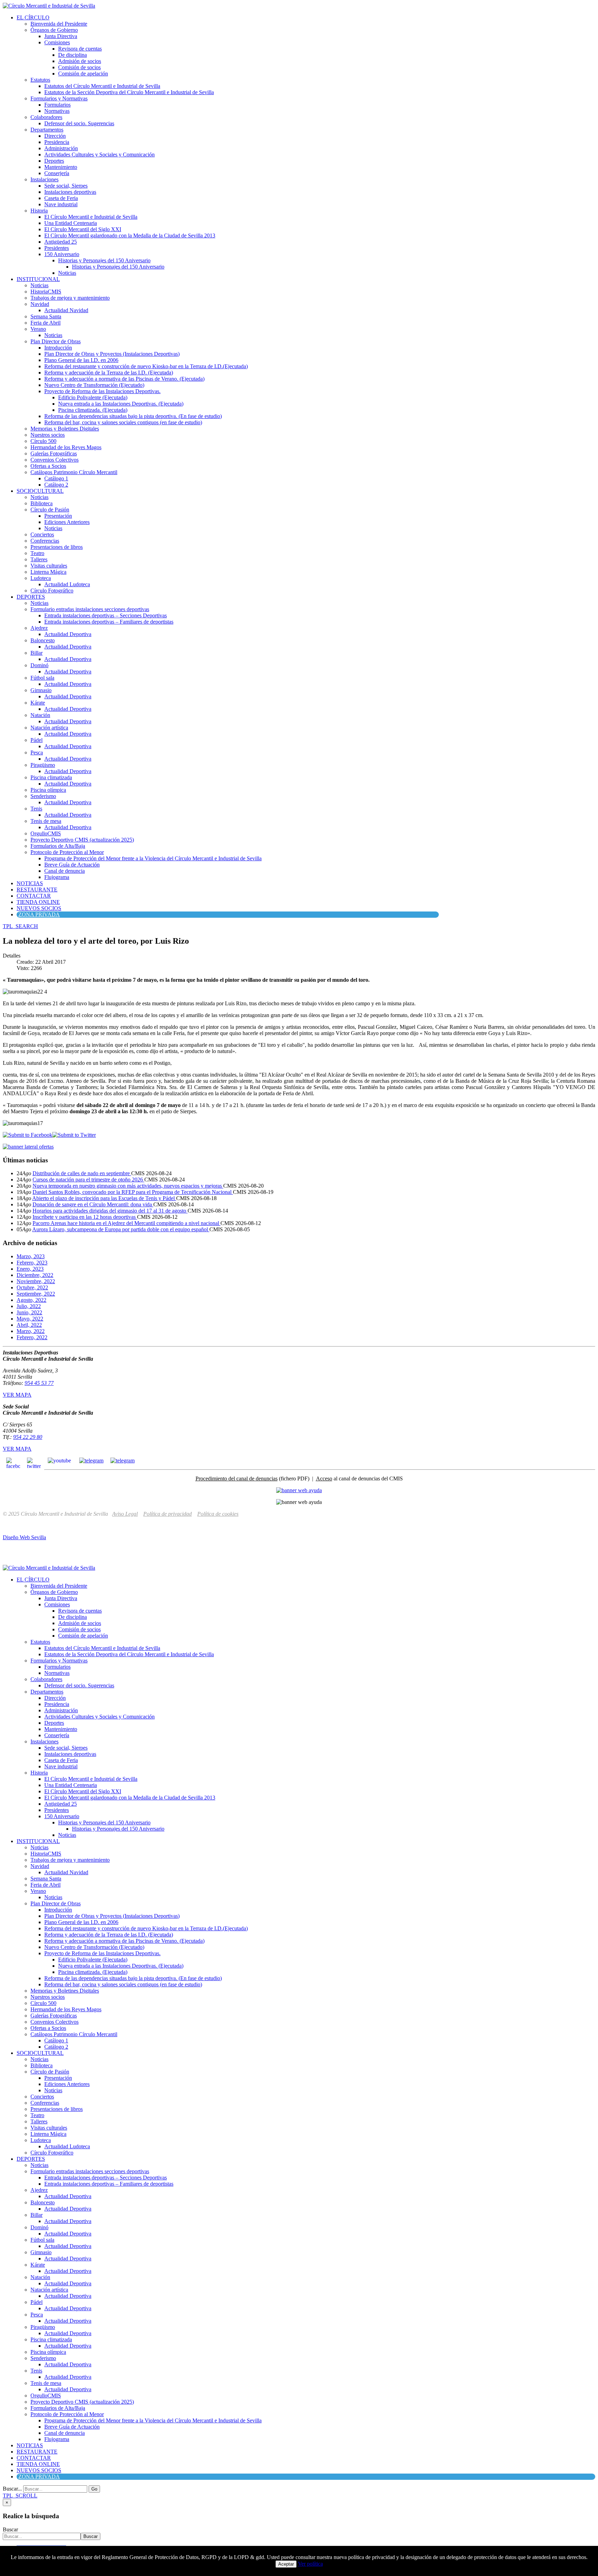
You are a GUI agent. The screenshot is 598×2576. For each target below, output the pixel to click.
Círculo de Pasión (50, 510)
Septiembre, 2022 (36, 1294)
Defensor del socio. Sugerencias (79, 123)
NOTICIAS (30, 883)
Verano (38, 329)
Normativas (57, 111)
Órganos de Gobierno (54, 30)
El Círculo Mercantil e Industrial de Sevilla (91, 217)
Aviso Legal (125, 1514)
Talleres (39, 559)
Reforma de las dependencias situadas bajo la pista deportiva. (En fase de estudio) (133, 416)
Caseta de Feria (61, 198)
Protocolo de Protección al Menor (67, 852)
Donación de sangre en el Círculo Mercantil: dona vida (93, 1204)
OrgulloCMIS (46, 833)
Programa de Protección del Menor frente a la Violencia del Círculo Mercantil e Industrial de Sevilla (153, 858)
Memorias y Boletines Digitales (65, 429)
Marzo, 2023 (31, 1256)
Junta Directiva (61, 36)
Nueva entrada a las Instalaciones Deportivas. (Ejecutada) (121, 404)
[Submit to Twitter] (74, 1135)
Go (94, 2489)
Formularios (57, 105)
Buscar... (12, 2489)
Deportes (54, 161)
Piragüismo (43, 765)
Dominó (39, 665)
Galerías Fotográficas (54, 453)
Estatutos (40, 80)
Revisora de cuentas (80, 49)
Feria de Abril (46, 323)
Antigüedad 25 (61, 242)
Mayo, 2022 (30, 1319)
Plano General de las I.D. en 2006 (81, 360)
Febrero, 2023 (32, 1263)
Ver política (310, 2564)
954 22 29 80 (28, 1437)
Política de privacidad (167, 1514)
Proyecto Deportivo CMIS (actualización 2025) (82, 840)
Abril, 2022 (29, 1325)
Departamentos (47, 130)
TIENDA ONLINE (38, 902)
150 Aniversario (62, 254)
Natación (40, 715)
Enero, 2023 (30, 1269)
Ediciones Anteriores (67, 522)
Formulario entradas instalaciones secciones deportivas (90, 609)
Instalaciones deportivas (70, 192)
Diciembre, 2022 (35, 1275)
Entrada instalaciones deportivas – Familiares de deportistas (109, 622)
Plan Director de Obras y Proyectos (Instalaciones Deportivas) (112, 354)
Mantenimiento (61, 167)
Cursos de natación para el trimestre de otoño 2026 (88, 1180)
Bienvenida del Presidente (59, 24)
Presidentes (57, 248)
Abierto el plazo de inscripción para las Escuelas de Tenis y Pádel (104, 1198)
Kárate (38, 703)
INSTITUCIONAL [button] (38, 279)
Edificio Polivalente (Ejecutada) (93, 397)
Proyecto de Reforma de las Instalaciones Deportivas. (102, 391)
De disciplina (73, 55)
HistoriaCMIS (46, 292)
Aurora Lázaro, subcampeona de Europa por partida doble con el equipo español (121, 1229)
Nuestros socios (48, 435)
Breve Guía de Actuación (72, 865)
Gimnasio (41, 690)
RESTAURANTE (37, 890)
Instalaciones (44, 179)
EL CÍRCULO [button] (33, 17)
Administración (61, 148)
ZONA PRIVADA (39, 914)
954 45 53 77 (39, 1383)
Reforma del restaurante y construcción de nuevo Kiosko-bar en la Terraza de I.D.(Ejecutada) (146, 366)
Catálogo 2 (56, 485)
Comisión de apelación (83, 74)
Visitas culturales (49, 566)
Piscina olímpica (48, 790)
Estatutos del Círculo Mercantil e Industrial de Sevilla (102, 86)
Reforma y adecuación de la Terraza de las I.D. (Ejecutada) (109, 373)
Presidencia (57, 142)
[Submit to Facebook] (28, 1135)
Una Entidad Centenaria (71, 223)
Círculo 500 (43, 441)
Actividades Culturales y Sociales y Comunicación (99, 155)
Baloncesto (43, 640)
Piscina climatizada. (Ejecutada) (93, 410)
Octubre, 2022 (32, 1287)
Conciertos (42, 534)
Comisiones (57, 42)
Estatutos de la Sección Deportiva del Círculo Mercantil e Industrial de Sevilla (129, 92)
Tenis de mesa (46, 821)
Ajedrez (39, 628)
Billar (37, 653)
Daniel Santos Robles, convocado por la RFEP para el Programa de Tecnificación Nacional (133, 1192)
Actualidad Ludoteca (67, 584)
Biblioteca (42, 503)
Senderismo (43, 796)
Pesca (37, 752)
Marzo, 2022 (31, 1331)
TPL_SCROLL (20, 2496)
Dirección (55, 136)
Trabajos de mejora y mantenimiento (70, 298)
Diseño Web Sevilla (24, 1537)
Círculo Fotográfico (52, 591)
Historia (39, 211)
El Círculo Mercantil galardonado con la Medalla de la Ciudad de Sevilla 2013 (130, 235)
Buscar (10, 2529)
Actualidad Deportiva (68, 634)
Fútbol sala (42, 678)
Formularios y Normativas (59, 98)
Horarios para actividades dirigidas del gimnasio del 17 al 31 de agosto (110, 1211)
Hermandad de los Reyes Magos (66, 447)
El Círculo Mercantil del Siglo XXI (83, 229)
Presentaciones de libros (57, 547)
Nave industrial (61, 204)
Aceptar (286, 2564)
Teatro (37, 553)
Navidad (40, 304)
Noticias (67, 273)
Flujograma (57, 877)
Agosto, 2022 (31, 1300)
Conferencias (45, 541)
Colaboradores (46, 117)
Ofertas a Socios (48, 466)
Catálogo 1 (56, 478)
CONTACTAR (34, 896)
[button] (20, 926)
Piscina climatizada (51, 777)
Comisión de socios (79, 67)
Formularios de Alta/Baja (58, 846)
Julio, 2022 (29, 1306)
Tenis (36, 809)
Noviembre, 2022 (36, 1281)
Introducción (58, 348)
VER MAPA (17, 1395)
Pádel (37, 740)
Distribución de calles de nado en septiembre (82, 1173)
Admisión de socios (80, 61)
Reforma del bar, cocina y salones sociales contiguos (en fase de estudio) (123, 422)
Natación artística (49, 728)
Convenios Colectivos (55, 460)
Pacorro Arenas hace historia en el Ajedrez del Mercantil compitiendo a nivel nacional (126, 1223)
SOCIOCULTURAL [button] (40, 491)
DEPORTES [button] (31, 597)
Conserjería (57, 173)
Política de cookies (218, 1514)
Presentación (58, 516)
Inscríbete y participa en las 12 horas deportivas (85, 1217)
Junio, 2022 (29, 1312)
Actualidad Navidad (66, 310)
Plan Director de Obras (56, 341)
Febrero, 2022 (32, 1337)
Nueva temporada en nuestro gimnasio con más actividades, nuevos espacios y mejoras (128, 1186)
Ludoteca (41, 578)
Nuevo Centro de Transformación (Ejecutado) (94, 385)
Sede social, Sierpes (66, 186)
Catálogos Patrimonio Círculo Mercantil (74, 472)
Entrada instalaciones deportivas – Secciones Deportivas (106, 615)
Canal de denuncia (65, 871)
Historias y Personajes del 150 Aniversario (104, 260)
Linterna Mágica (48, 572)
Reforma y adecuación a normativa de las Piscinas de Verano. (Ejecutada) (124, 379)
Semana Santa (46, 316)
